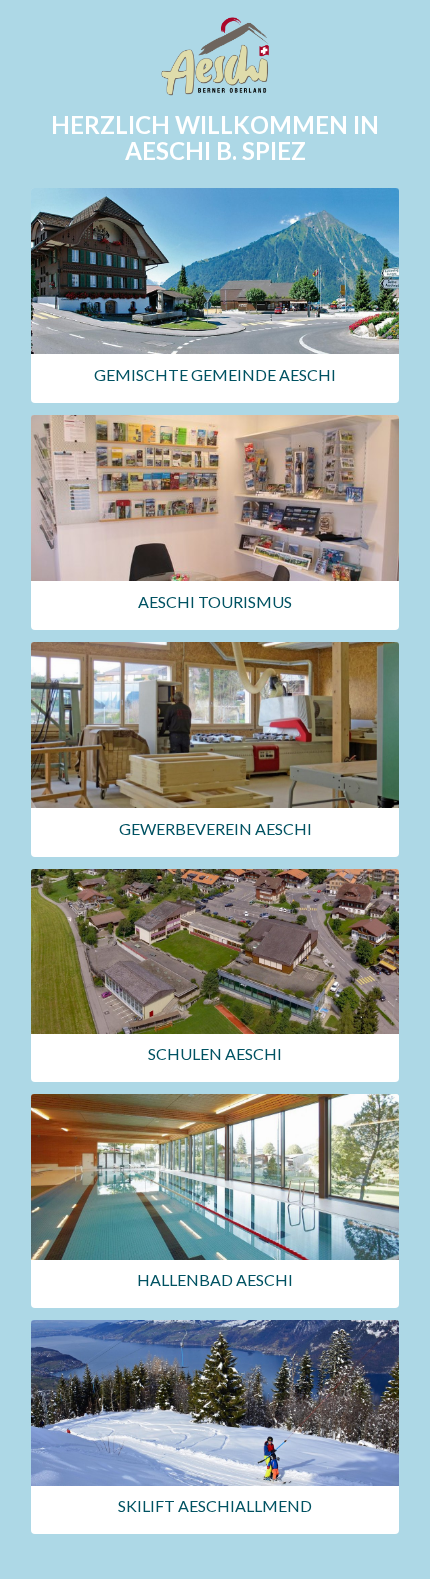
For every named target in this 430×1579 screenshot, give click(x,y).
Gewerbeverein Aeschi (215, 828)
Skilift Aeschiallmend (215, 1505)
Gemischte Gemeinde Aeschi (215, 374)
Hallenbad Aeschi (215, 1279)
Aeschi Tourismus (215, 601)
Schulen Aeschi (215, 1053)
